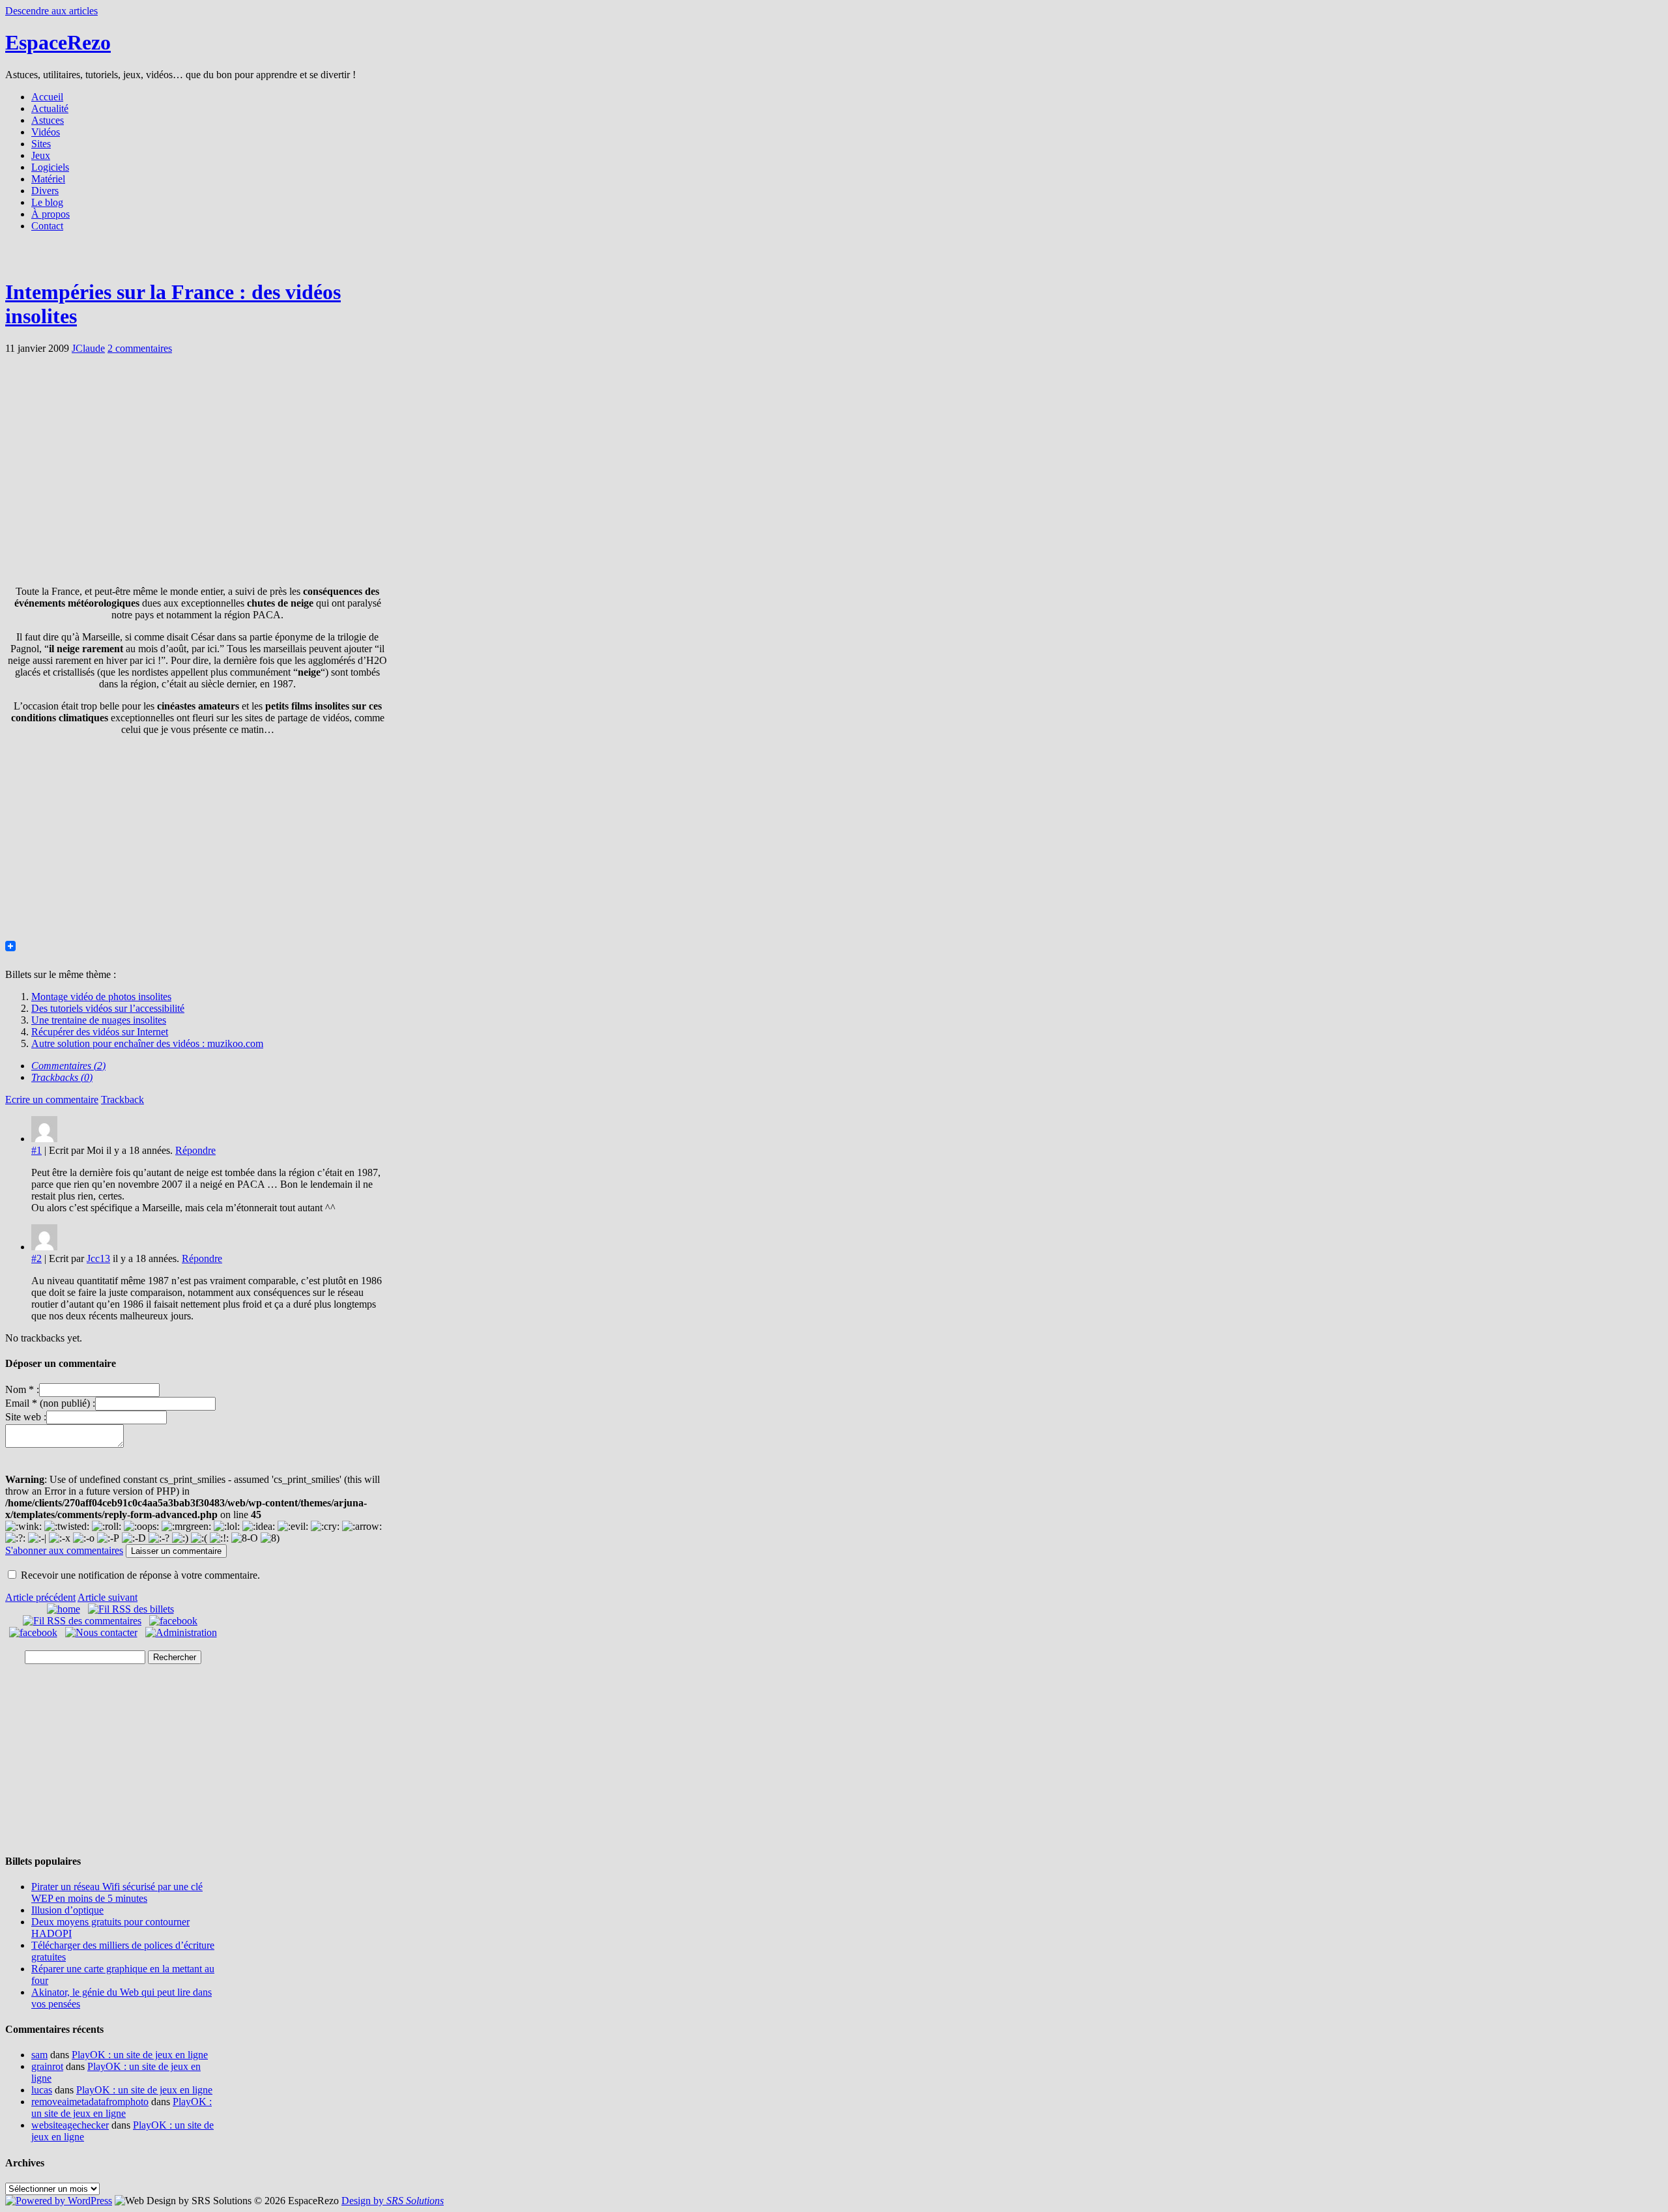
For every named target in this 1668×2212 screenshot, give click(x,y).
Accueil (47, 97)
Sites (41, 144)
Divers (45, 191)
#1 (36, 1150)
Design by (393, 2201)
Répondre (195, 1150)
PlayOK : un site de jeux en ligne (140, 2055)
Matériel (48, 179)
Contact (47, 226)
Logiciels (50, 167)
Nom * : (22, 1389)
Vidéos (46, 132)
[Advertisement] (834, 259)
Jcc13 (98, 1258)
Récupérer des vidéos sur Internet (100, 1032)
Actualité (50, 108)
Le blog (47, 202)
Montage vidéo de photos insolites (101, 997)
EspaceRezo (58, 42)
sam (39, 2055)
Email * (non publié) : (50, 1403)
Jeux (41, 155)
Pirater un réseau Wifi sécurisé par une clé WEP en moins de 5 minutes (117, 1892)
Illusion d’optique (67, 1910)
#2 (36, 1258)
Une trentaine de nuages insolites (99, 1020)
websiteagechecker (70, 2125)
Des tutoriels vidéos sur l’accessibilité (108, 1008)
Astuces (48, 120)
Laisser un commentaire (176, 1551)
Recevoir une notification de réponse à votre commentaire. (140, 1575)
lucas (42, 2090)
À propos (50, 214)
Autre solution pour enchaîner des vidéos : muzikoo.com (147, 1043)
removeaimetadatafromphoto (90, 2102)
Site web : (26, 1417)
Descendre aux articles (51, 11)
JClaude (88, 348)
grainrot (47, 2066)
